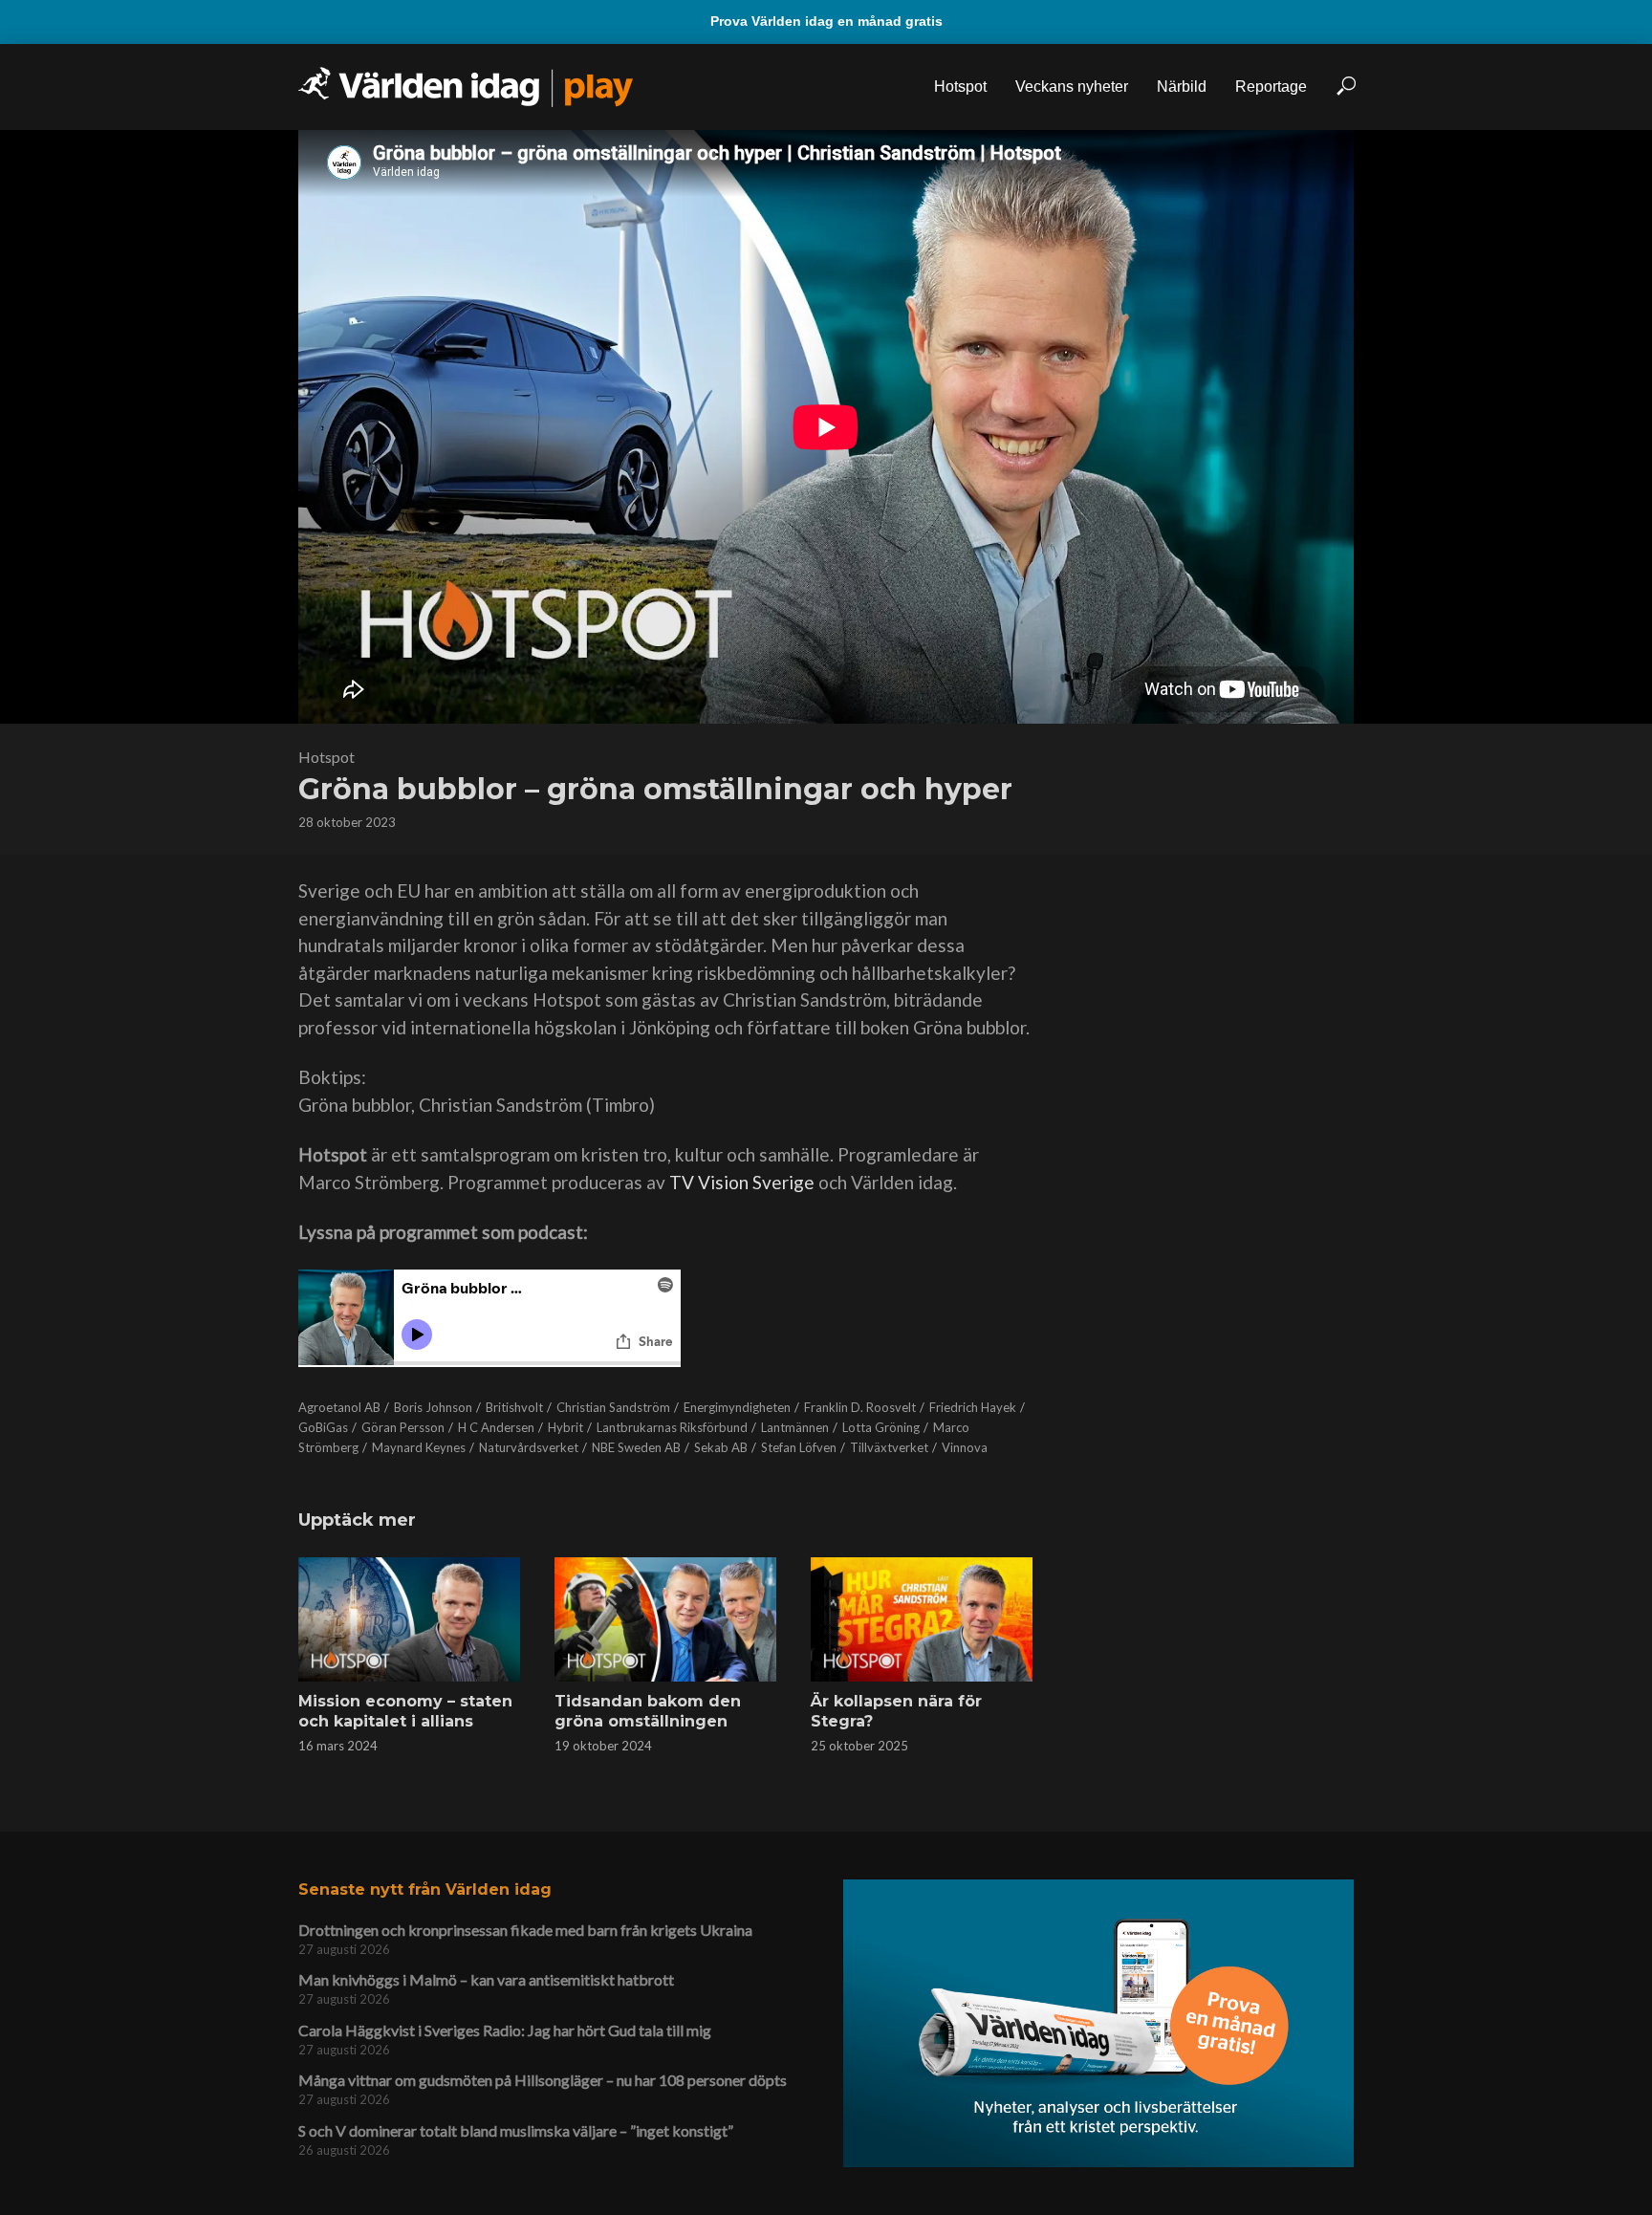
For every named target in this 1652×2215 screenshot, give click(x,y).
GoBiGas (323, 1427)
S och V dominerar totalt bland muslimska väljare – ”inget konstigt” (516, 2130)
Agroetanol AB (339, 1407)
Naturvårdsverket (529, 1447)
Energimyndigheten (737, 1407)
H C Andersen (496, 1427)
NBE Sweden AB (636, 1447)
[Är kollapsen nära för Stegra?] (922, 1619)
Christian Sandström (613, 1407)
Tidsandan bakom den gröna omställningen (648, 1712)
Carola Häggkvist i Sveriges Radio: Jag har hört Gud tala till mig (505, 2030)
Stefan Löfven (799, 1447)
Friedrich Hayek (973, 1407)
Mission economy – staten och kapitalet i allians (405, 1712)
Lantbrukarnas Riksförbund (672, 1427)
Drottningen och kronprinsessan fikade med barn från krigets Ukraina (525, 1930)
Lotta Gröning (881, 1427)
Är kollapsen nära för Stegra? (896, 1712)
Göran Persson (403, 1427)
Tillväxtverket (889, 1447)
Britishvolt (514, 1407)
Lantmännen (795, 1427)
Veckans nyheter (1072, 87)
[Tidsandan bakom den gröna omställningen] (665, 1619)
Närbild (1182, 87)
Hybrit (565, 1427)
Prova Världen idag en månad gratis (826, 21)
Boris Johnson (433, 1407)
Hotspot (960, 87)
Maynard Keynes (419, 1447)
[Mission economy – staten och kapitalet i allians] (409, 1619)
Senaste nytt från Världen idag (425, 1889)
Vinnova (965, 1447)
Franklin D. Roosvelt (860, 1407)
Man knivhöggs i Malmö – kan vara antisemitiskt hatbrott (486, 1979)
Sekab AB (721, 1447)
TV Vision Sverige (742, 1182)
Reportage (1271, 87)
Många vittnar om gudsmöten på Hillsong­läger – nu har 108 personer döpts (543, 2080)
